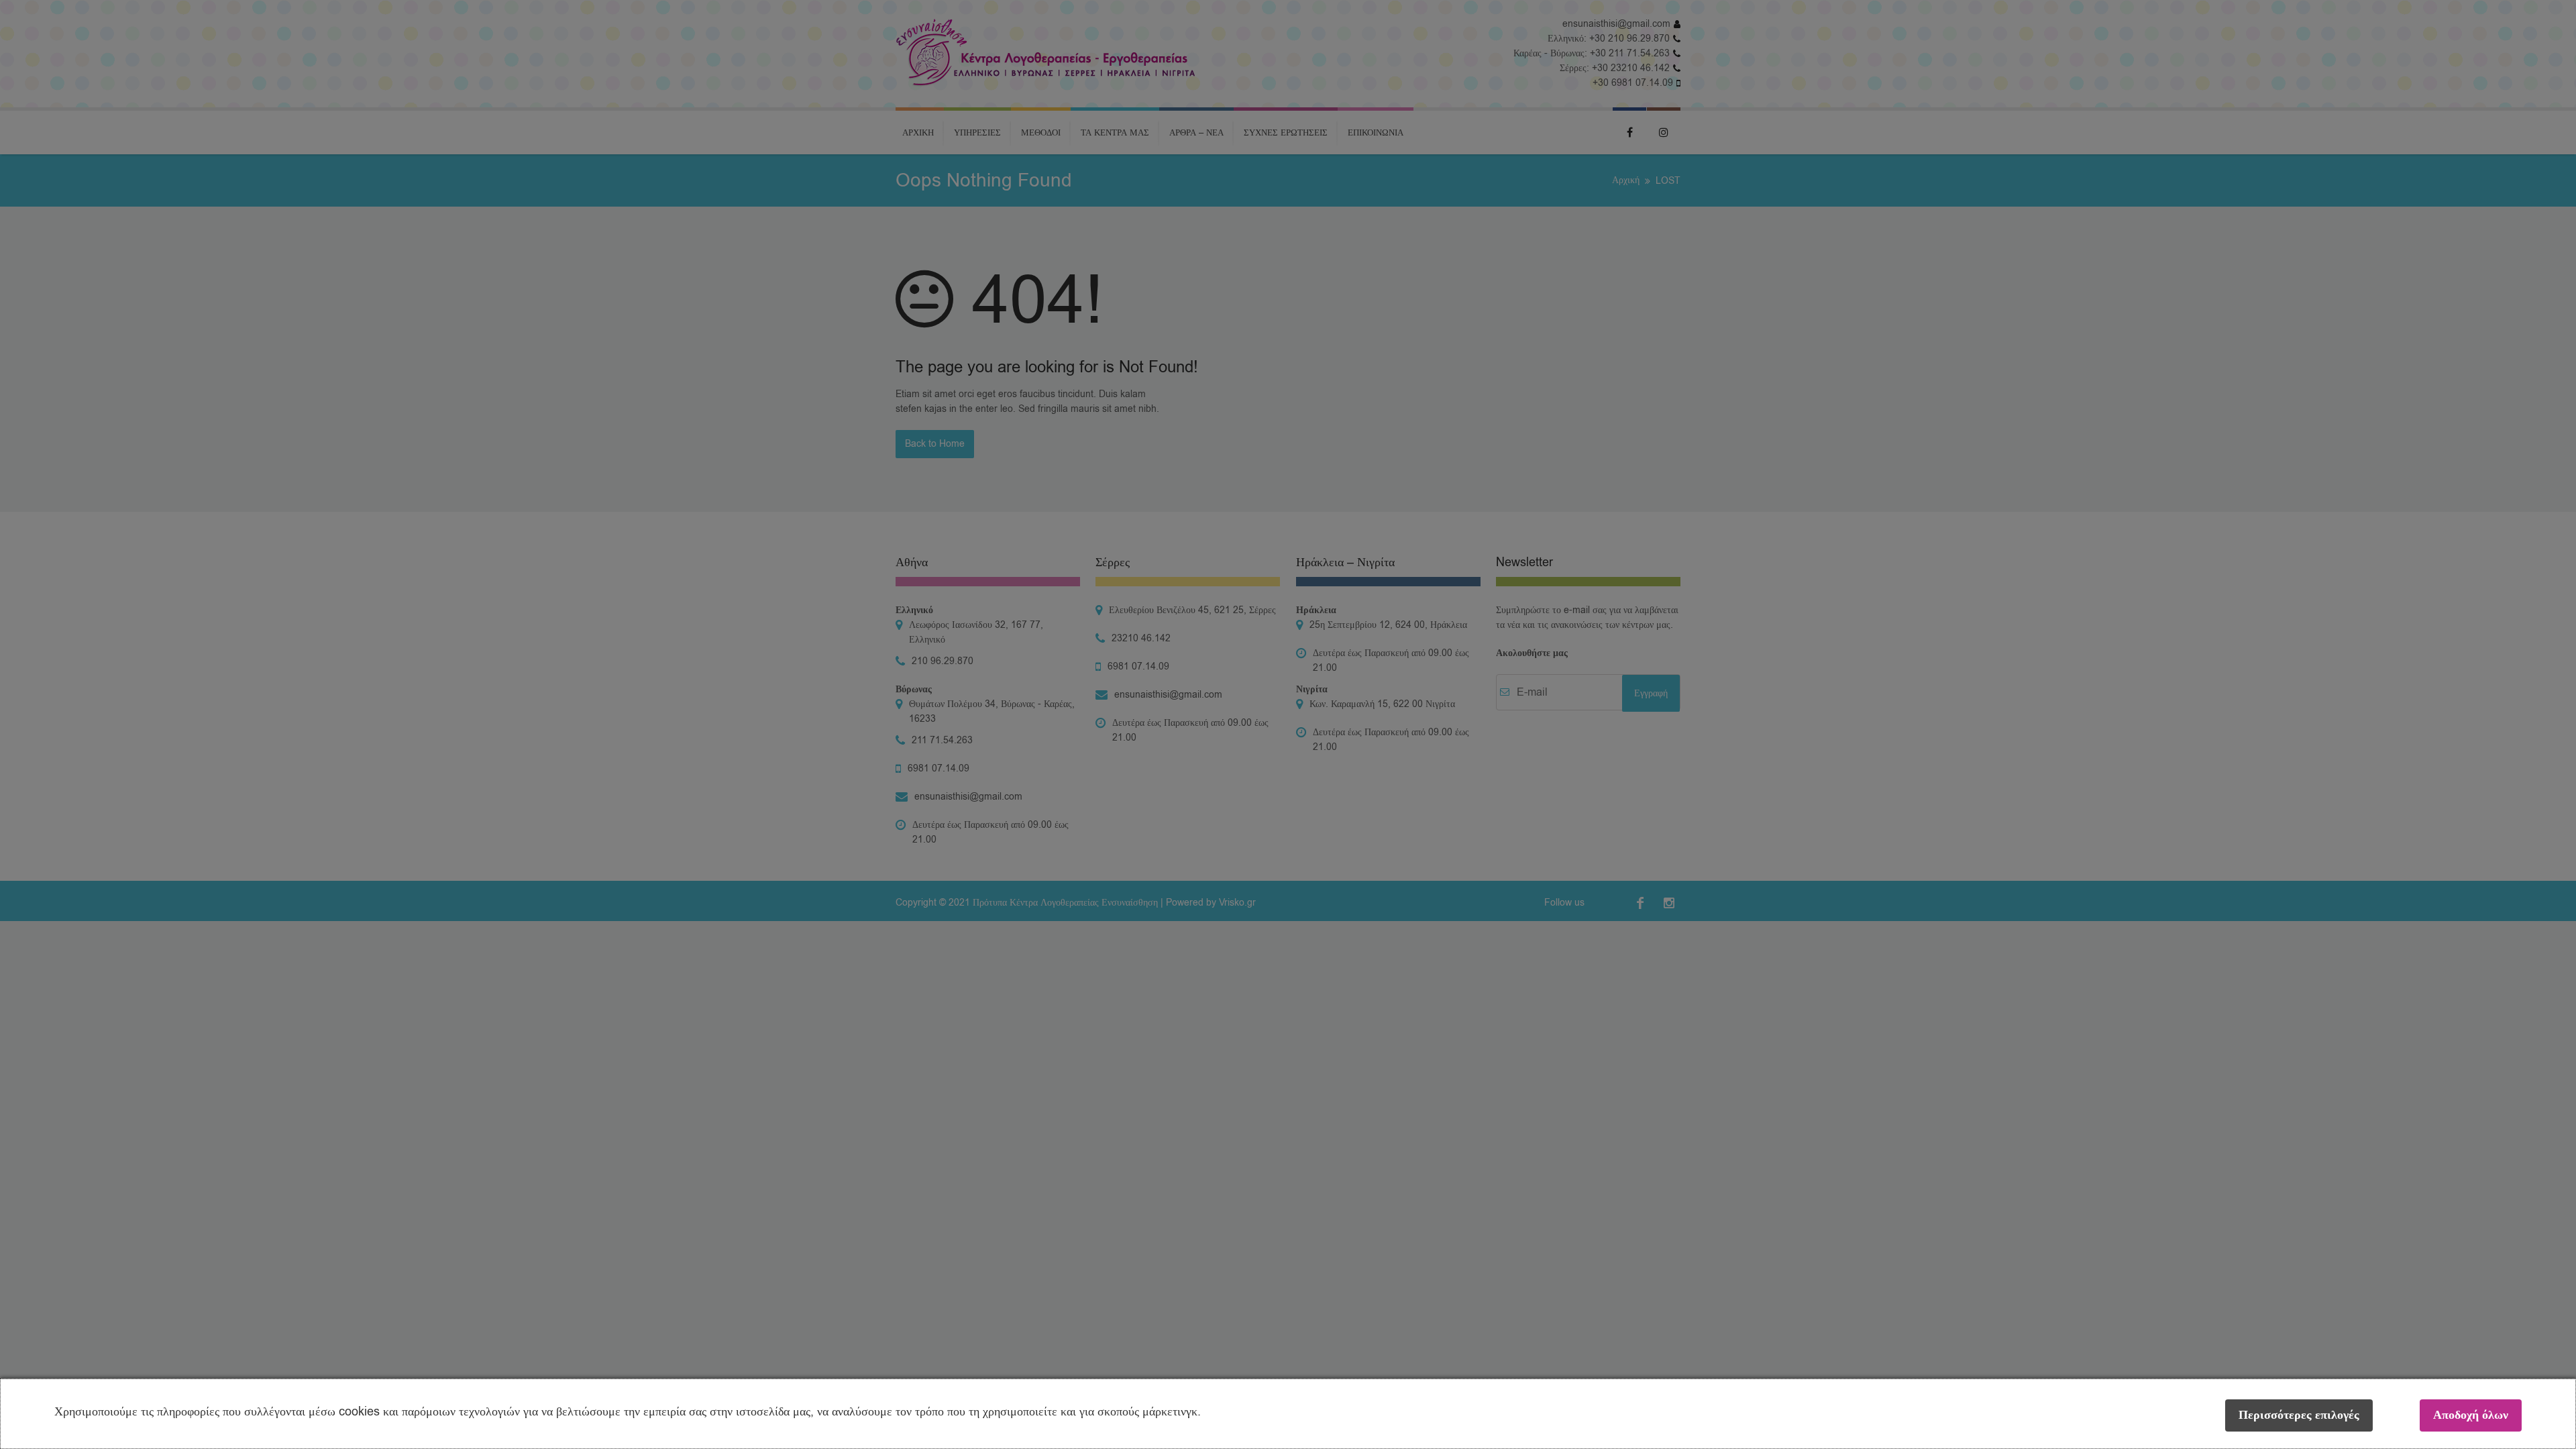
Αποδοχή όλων (2471, 1415)
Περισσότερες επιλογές (2299, 1415)
